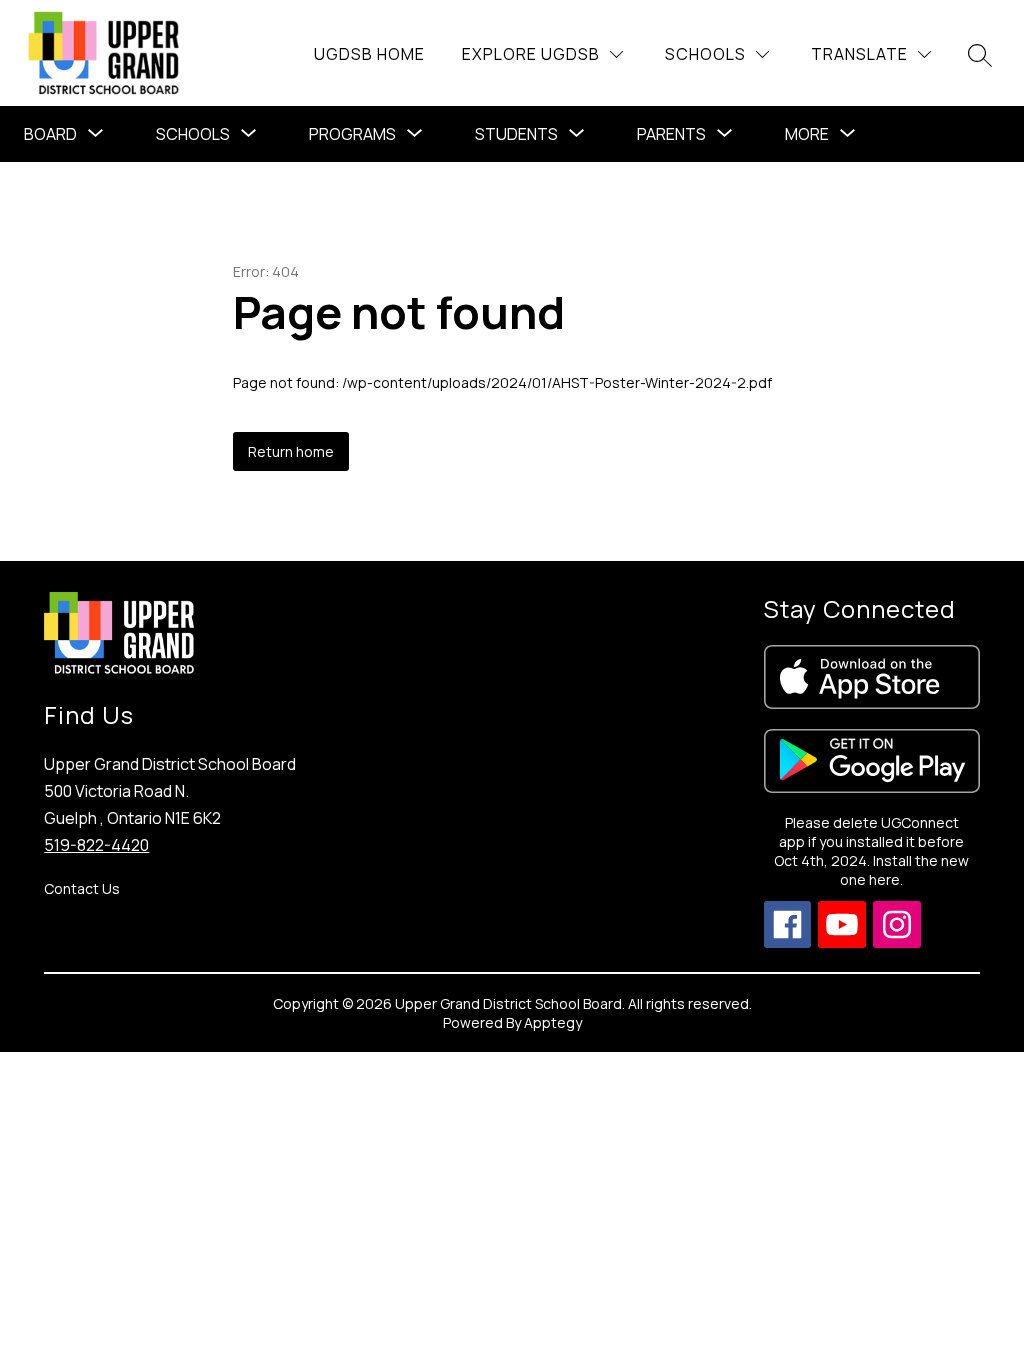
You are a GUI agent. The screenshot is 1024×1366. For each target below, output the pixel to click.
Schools (193, 134)
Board (50, 134)
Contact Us (82, 888)
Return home (291, 451)
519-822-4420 (96, 845)
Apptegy (553, 1022)
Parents (671, 134)
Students (516, 134)
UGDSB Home (369, 54)
